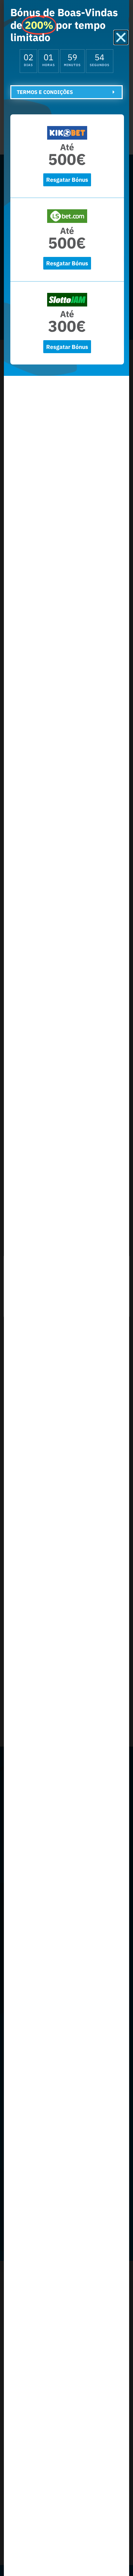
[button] (121, 37)
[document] (66, 1288)
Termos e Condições (45, 92)
